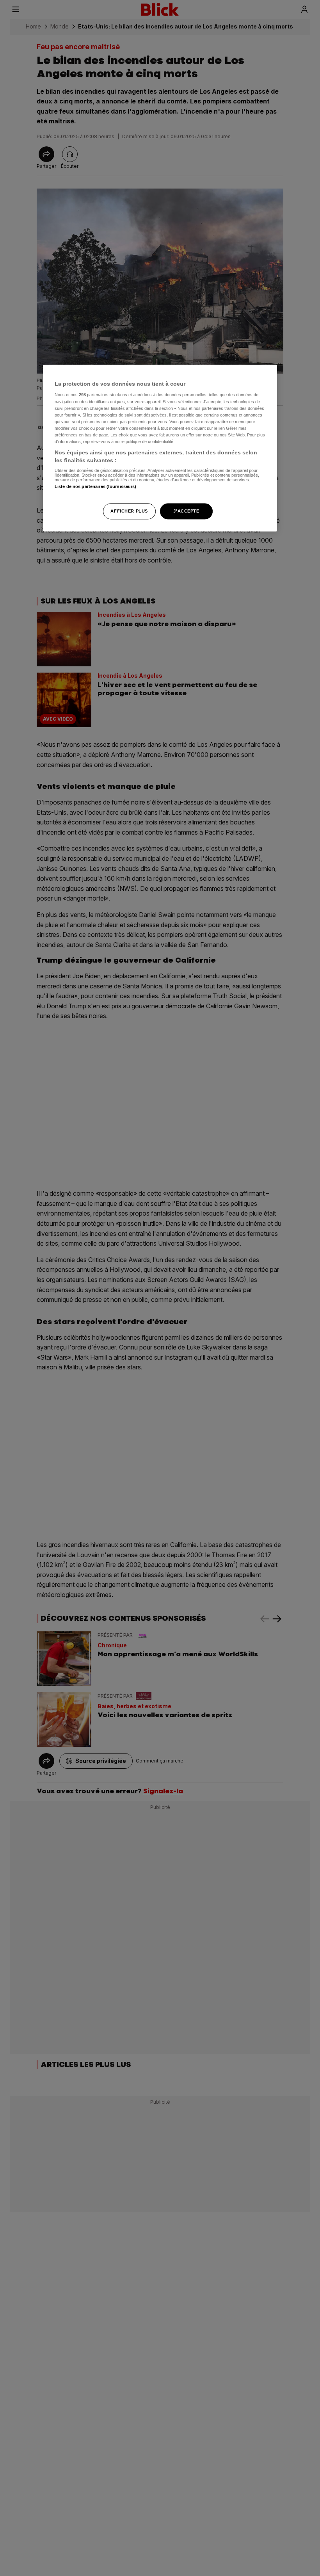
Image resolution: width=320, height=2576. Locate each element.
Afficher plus (129, 511)
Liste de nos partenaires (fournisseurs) (95, 487)
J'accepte (186, 511)
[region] (160, 448)
